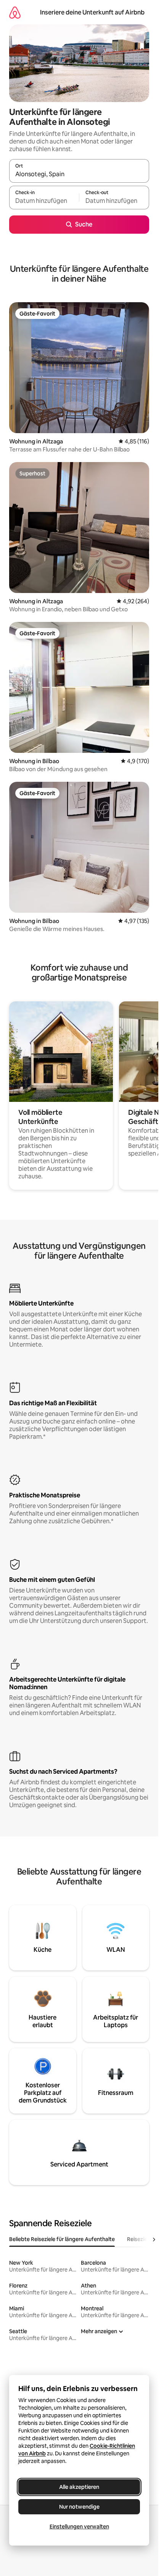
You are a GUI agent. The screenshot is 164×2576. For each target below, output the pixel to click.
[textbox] (44, 201)
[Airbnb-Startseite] (15, 12)
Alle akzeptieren (79, 2487)
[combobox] (79, 174)
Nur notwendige (79, 2507)
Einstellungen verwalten (79, 2527)
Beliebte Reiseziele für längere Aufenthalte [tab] (62, 2239)
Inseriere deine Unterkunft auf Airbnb (92, 12)
